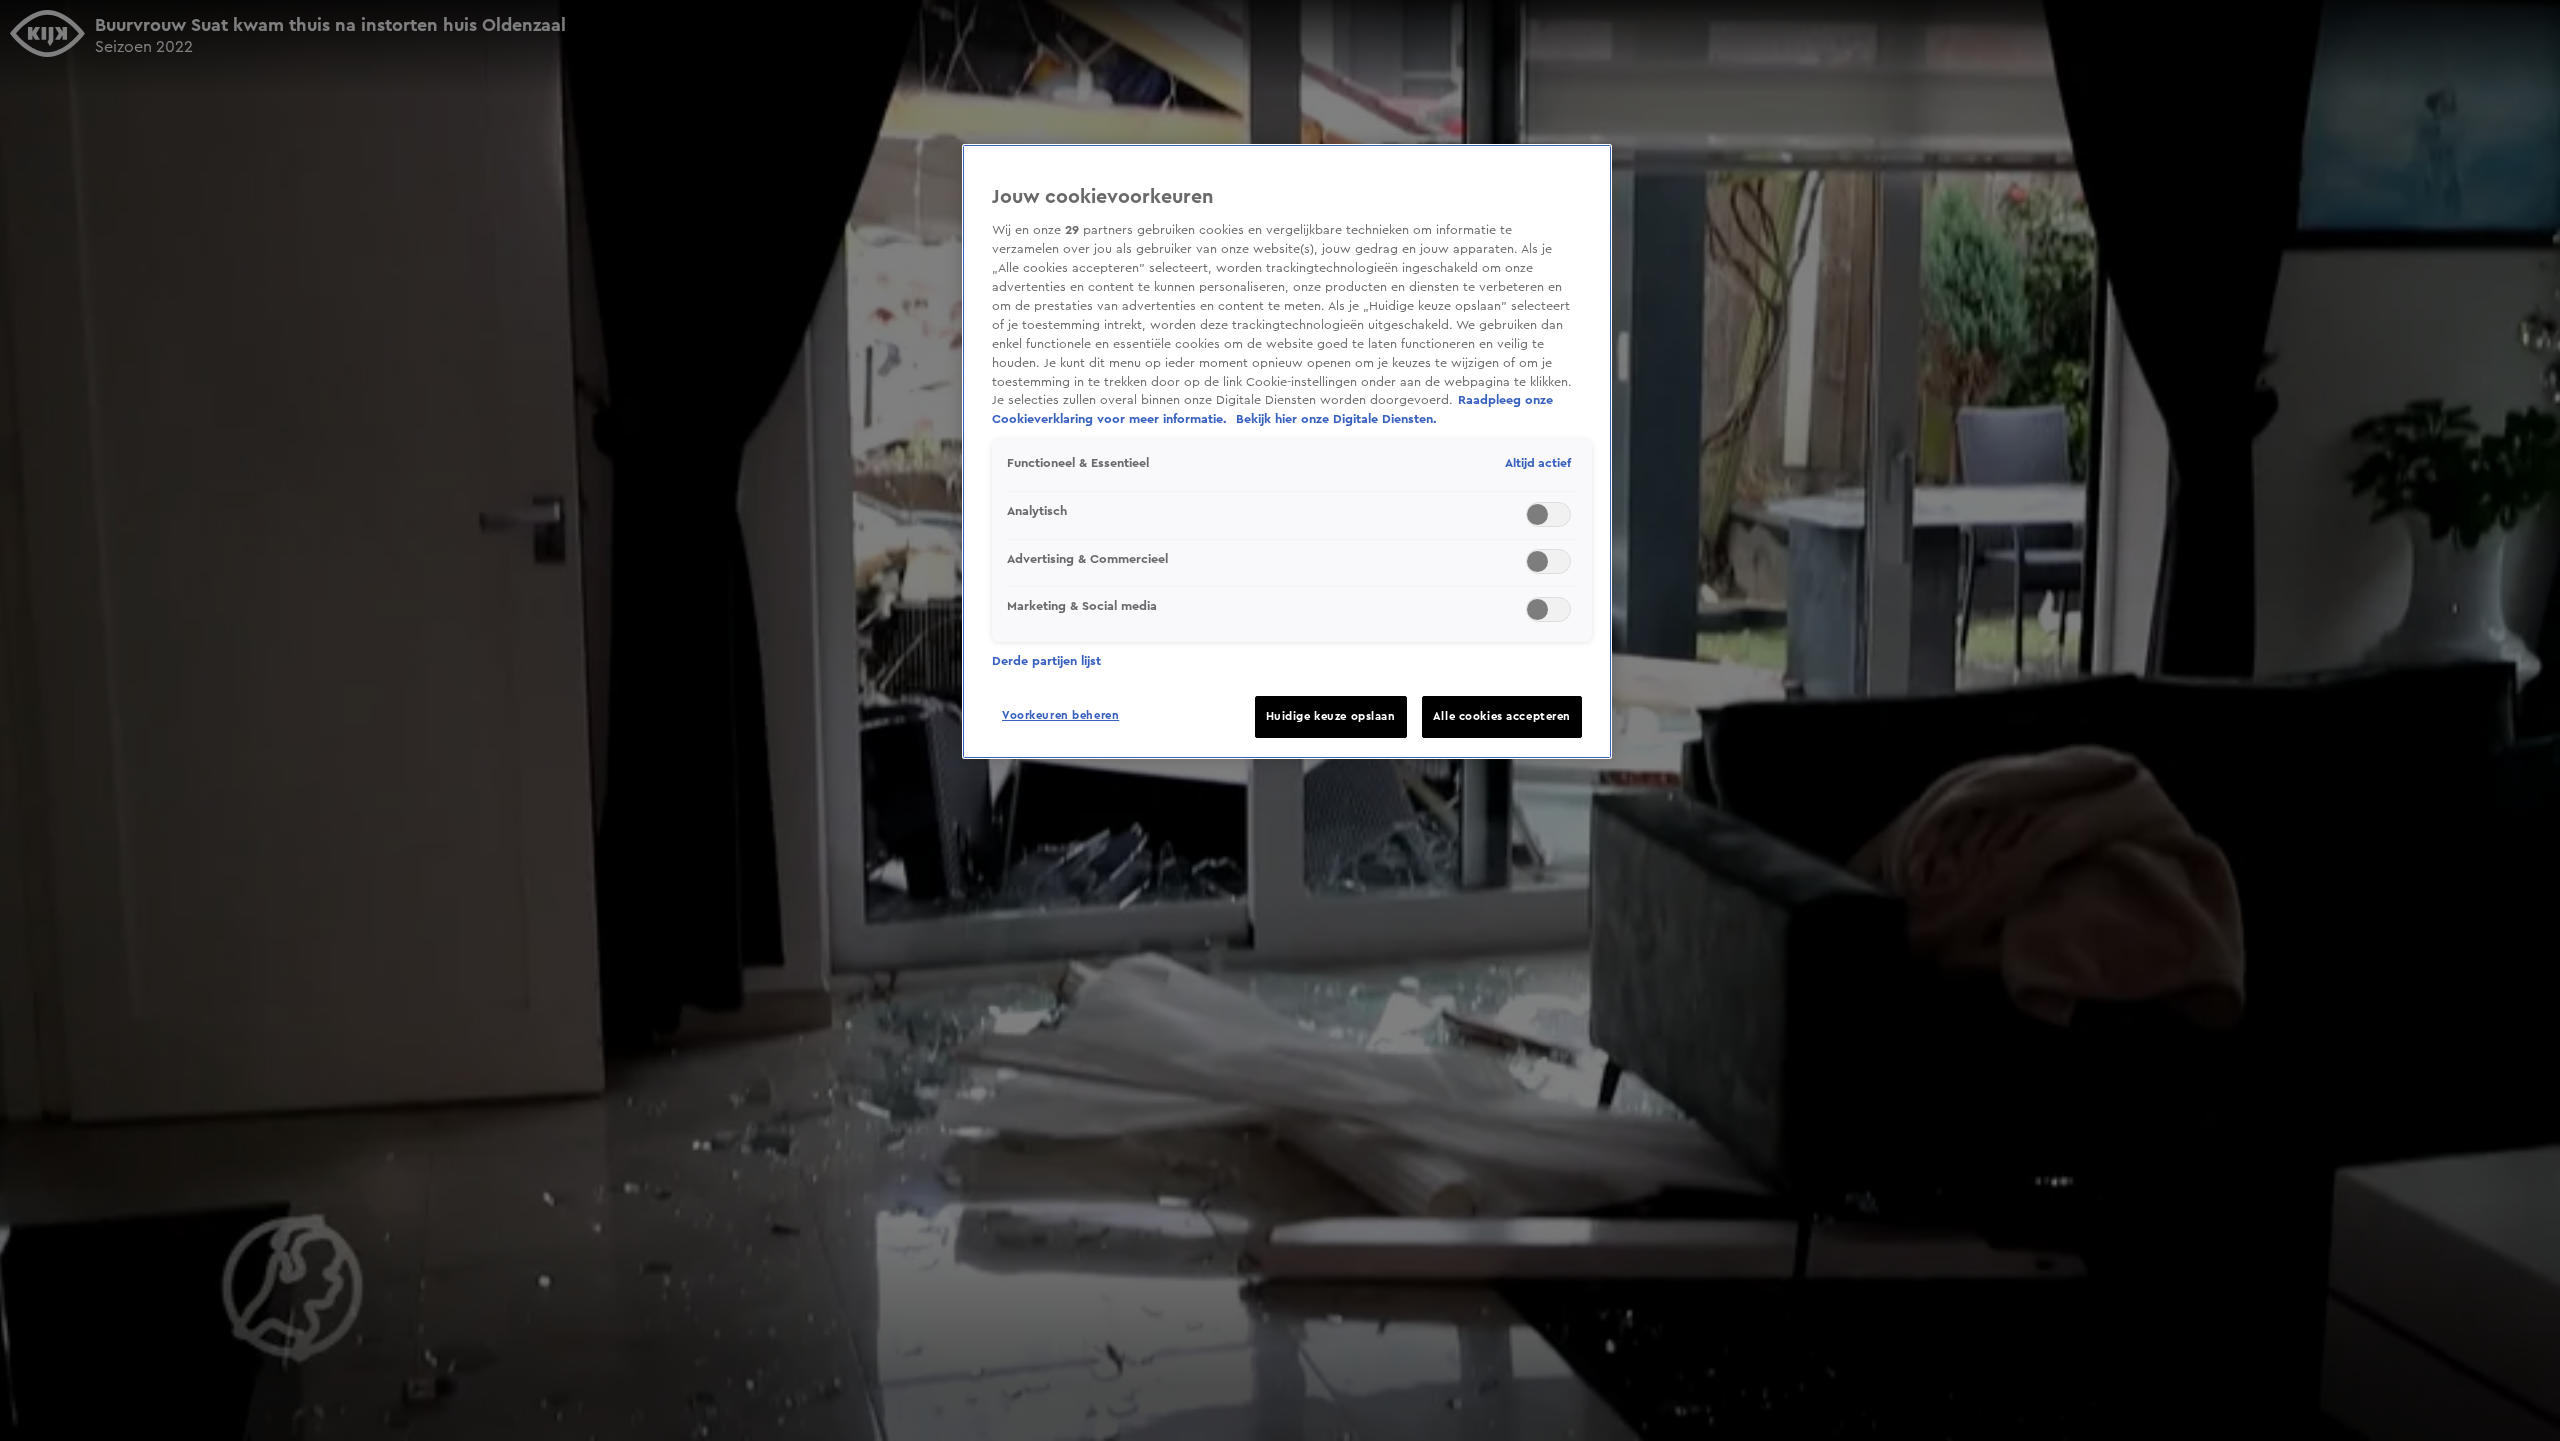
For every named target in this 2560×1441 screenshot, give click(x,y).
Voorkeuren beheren (1060, 715)
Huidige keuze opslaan (1331, 716)
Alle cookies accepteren (1502, 716)
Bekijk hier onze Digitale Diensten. (1336, 419)
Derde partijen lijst (1046, 661)
